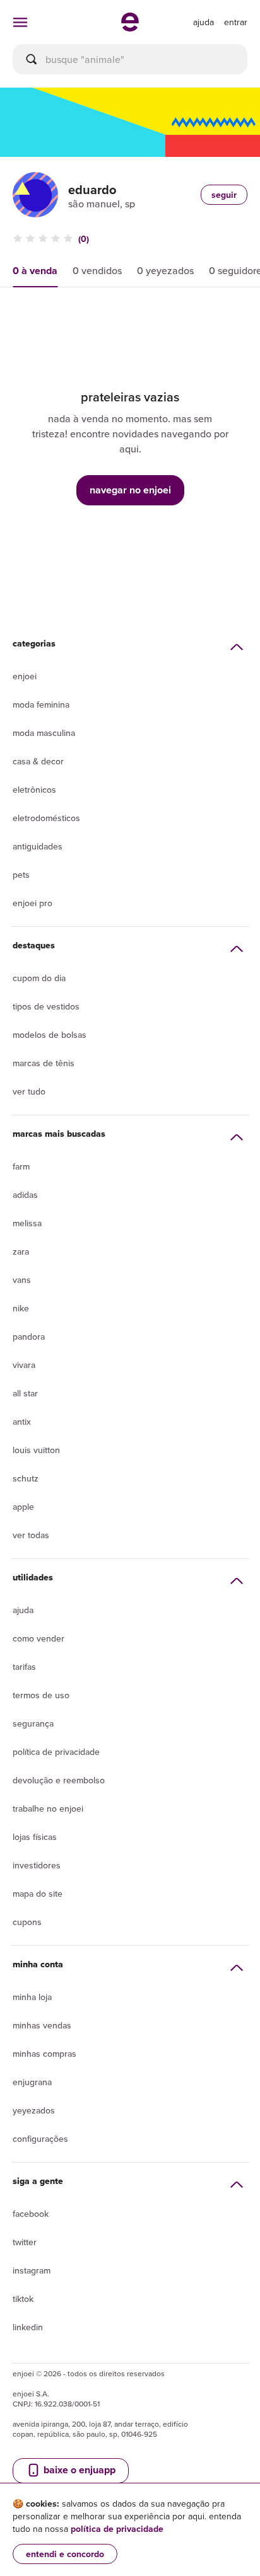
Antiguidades (38, 846)
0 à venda (35, 271)
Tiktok (23, 2299)
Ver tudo (29, 1091)
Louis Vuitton (36, 1450)
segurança (33, 1723)
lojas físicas (35, 1837)
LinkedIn (28, 2327)
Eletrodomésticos (46, 818)
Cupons (27, 1922)
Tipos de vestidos (46, 1006)
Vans (22, 1280)
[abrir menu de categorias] (20, 22)
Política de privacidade (56, 1752)
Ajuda (23, 1610)
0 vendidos (97, 270)
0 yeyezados (165, 270)
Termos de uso (41, 1695)
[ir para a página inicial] (130, 28)
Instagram (32, 2270)
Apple (23, 1507)
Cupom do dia (39, 978)
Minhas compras (44, 2054)
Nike (21, 1308)
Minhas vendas (42, 2025)
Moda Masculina (44, 733)
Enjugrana (32, 2082)
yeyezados (34, 2110)
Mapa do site (38, 1894)
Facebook (31, 2214)
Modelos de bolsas (50, 1035)
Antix (22, 1422)
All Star (25, 1393)
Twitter (25, 2242)
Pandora (29, 1337)
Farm (21, 1166)
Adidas (25, 1195)
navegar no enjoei (130, 490)
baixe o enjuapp (78, 2470)
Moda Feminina (41, 704)
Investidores (37, 1865)
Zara (21, 1251)
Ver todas (31, 1535)
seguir (224, 195)
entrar (236, 22)
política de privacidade (117, 2529)
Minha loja (32, 1997)
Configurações (40, 2139)
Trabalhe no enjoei (48, 1808)
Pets (21, 875)
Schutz (26, 1478)
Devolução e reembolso (59, 1780)
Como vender (38, 1638)
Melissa (27, 1223)
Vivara (24, 1365)
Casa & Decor (38, 761)
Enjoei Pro (32, 903)
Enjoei (25, 676)
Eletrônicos (34, 790)
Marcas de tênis (44, 1063)
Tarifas (24, 1667)
